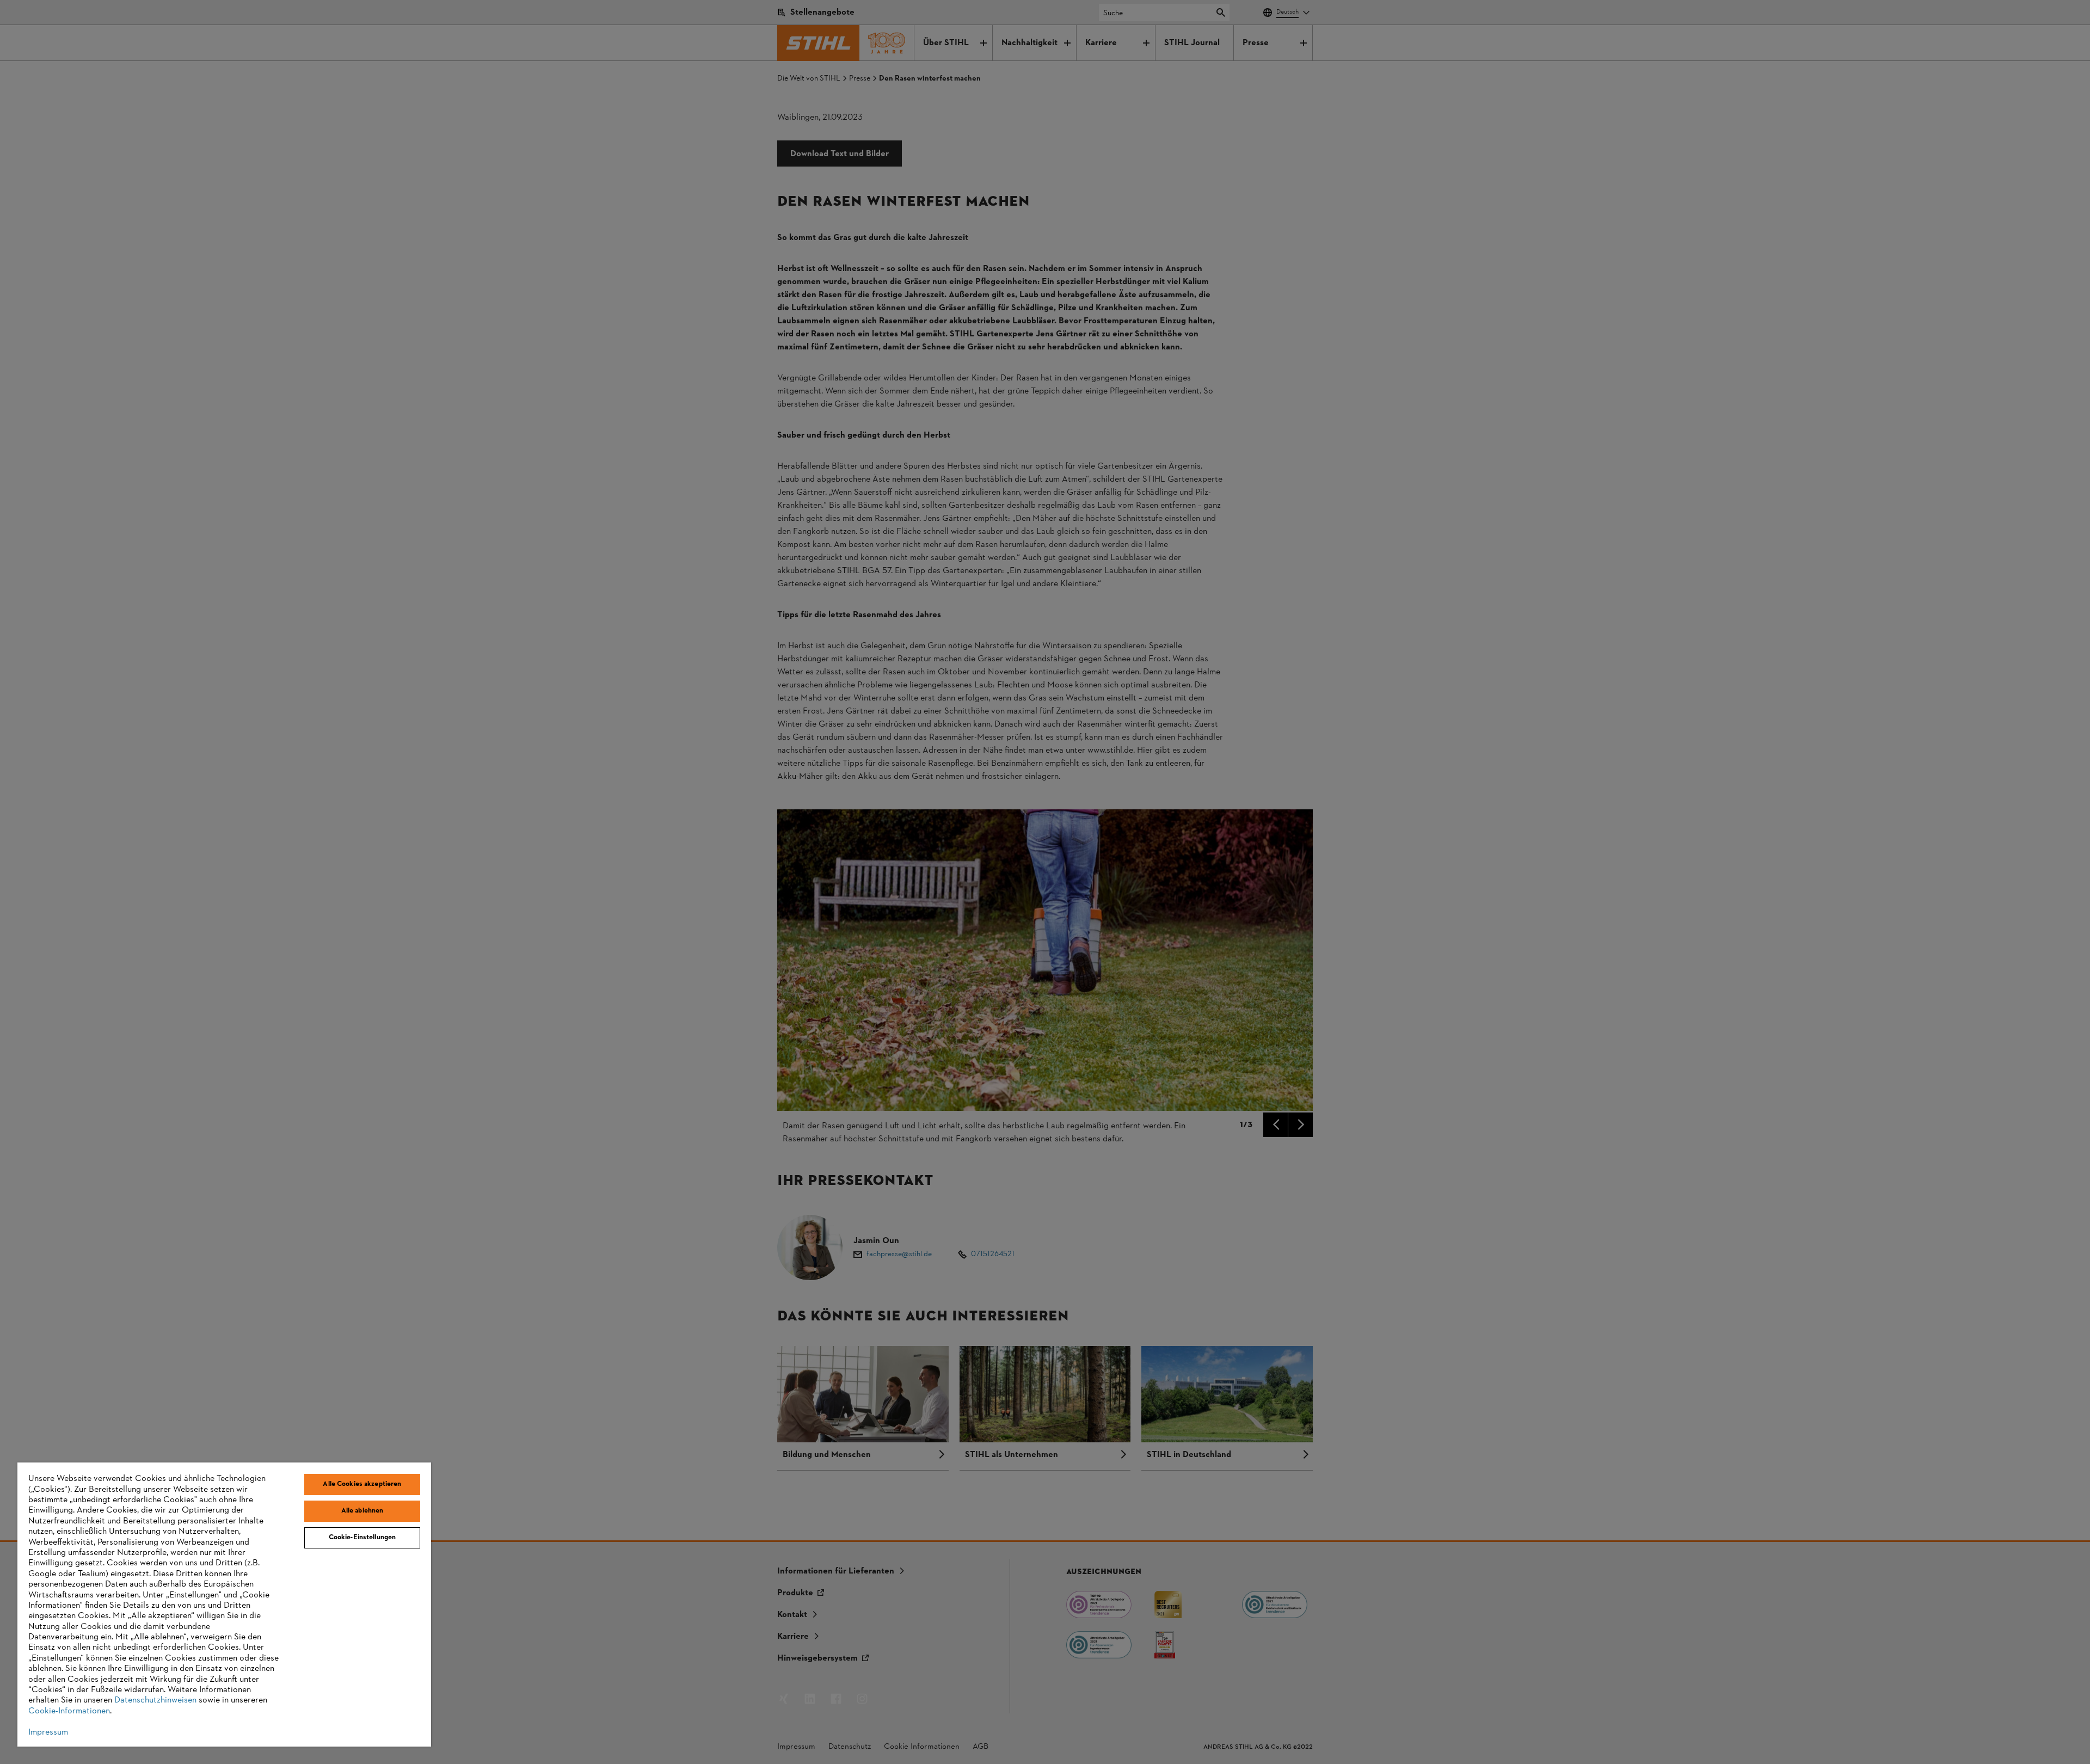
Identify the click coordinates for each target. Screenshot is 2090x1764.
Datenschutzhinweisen (155, 1700)
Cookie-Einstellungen (362, 1538)
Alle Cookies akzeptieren (362, 1484)
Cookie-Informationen (69, 1711)
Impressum (48, 1732)
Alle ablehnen (362, 1511)
